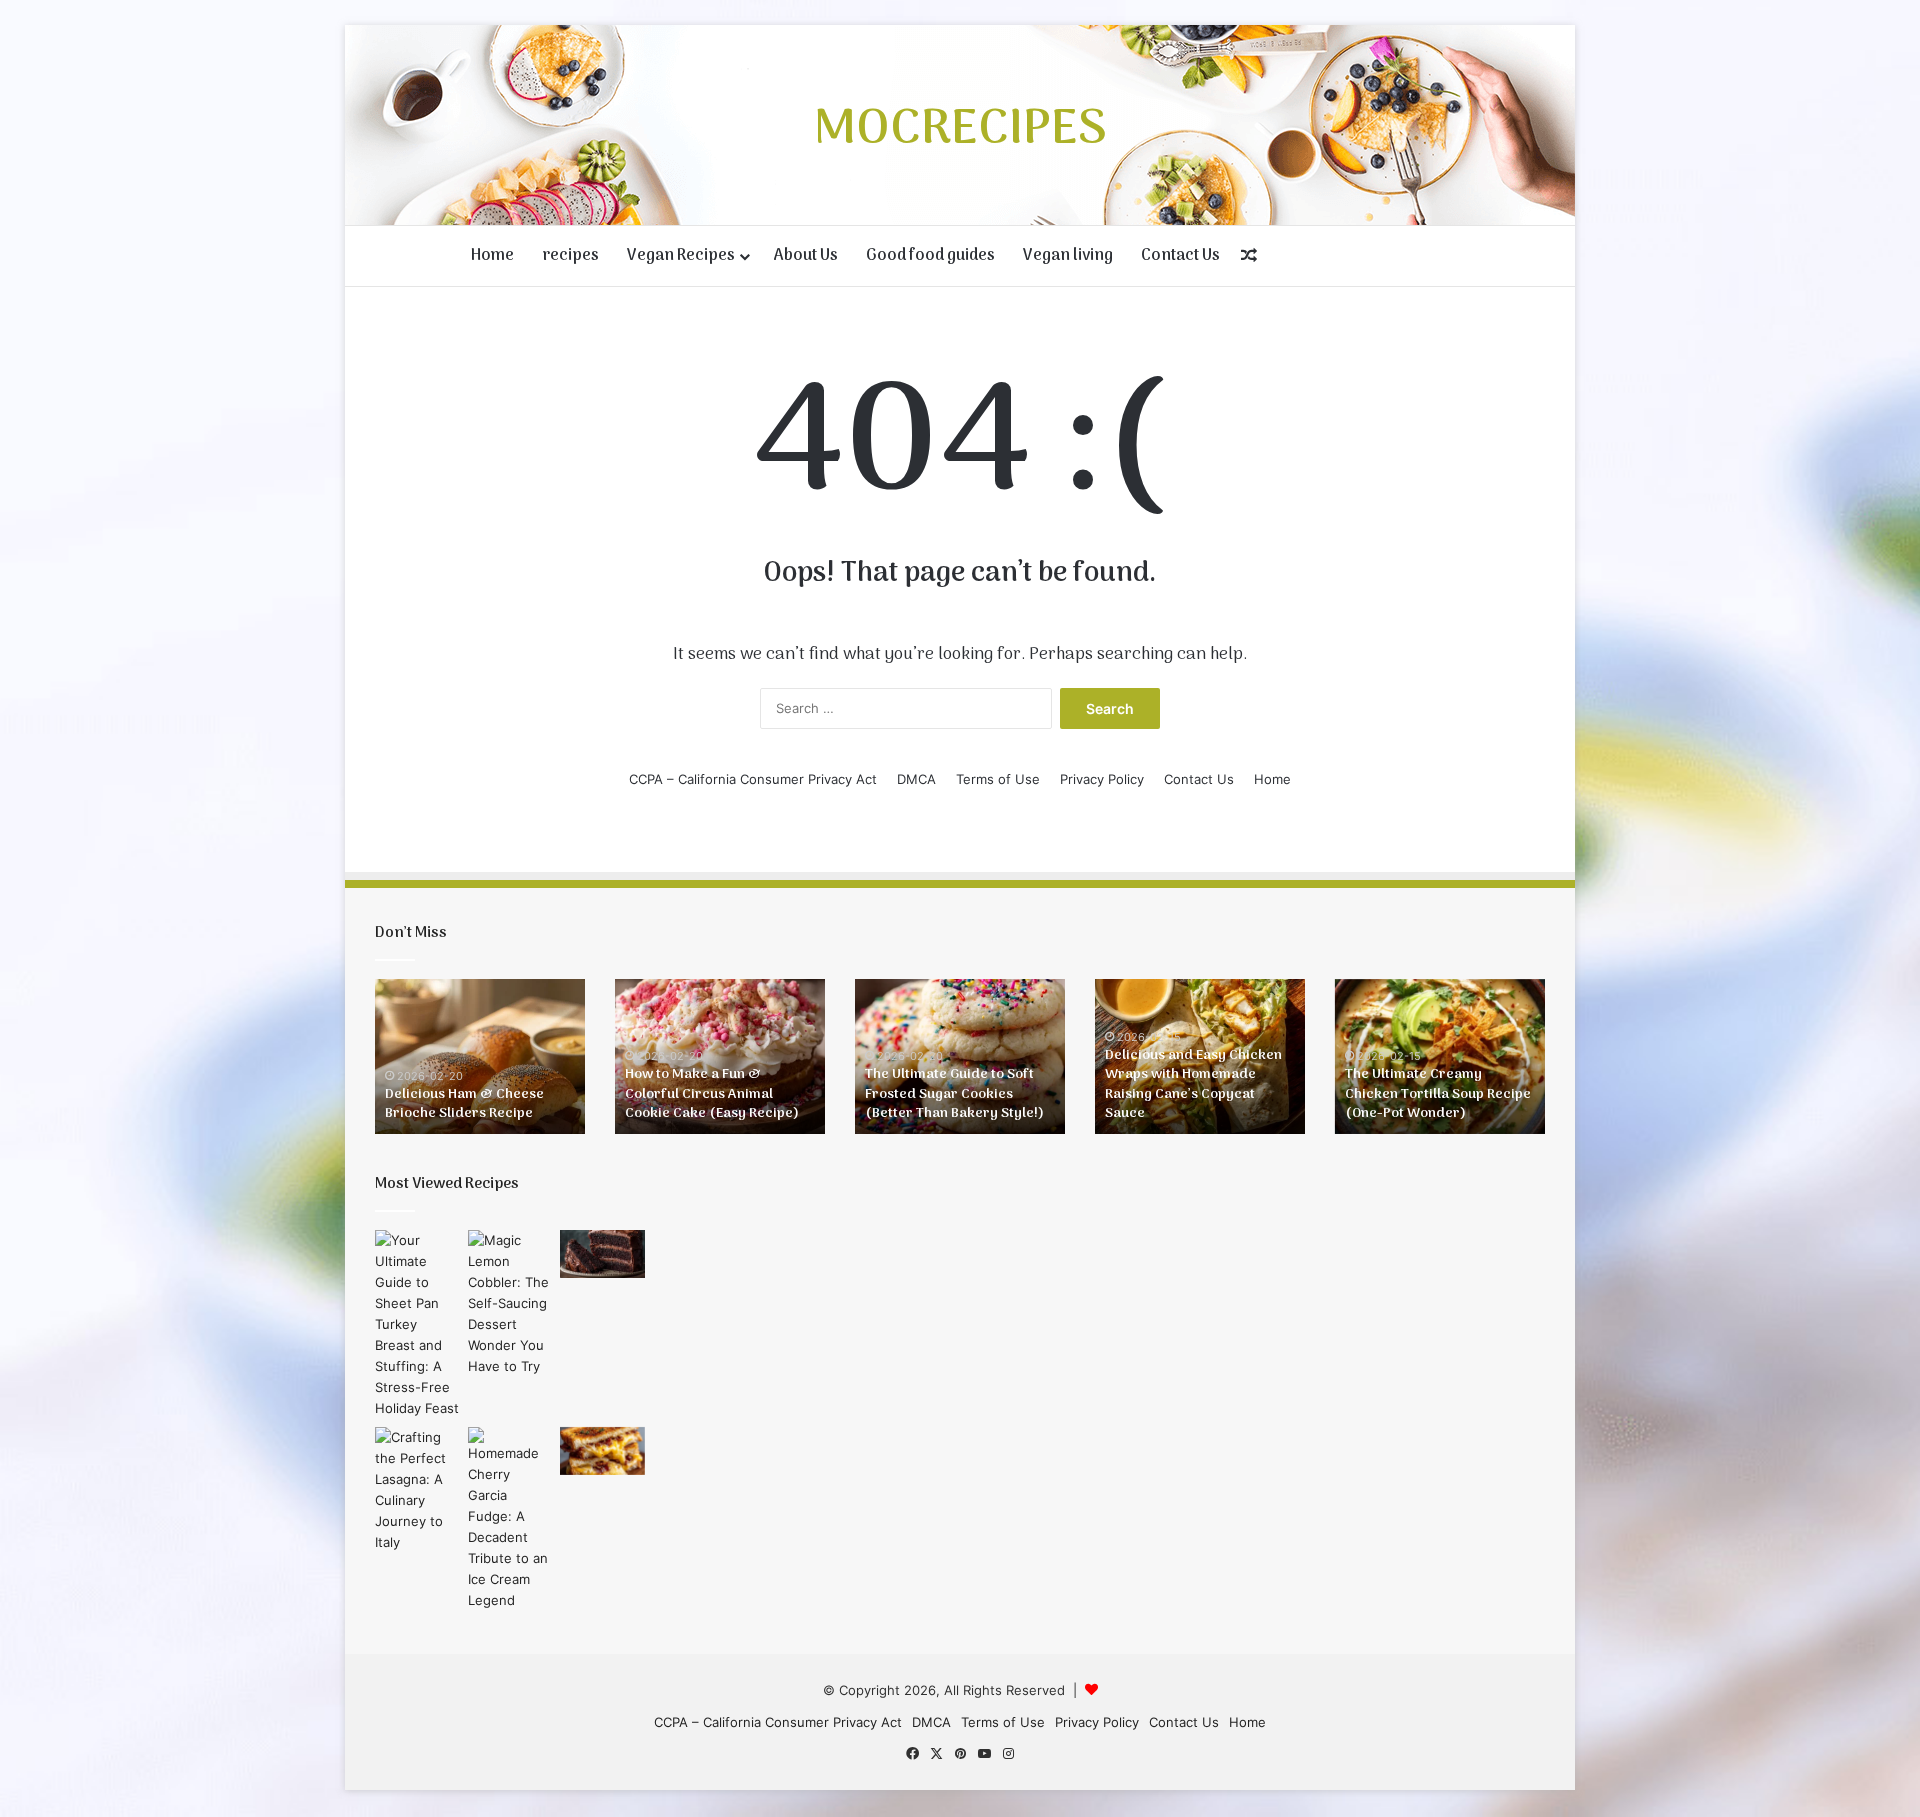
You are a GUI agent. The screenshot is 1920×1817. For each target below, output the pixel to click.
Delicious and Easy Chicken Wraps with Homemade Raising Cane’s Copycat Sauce (1193, 1085)
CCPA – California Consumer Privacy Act (753, 779)
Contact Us (1180, 256)
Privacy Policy (1102, 779)
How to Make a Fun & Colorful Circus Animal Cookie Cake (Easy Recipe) (712, 1094)
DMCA (916, 779)
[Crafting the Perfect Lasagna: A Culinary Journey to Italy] (417, 1490)
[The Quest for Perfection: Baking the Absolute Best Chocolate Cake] (602, 1254)
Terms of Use (998, 779)
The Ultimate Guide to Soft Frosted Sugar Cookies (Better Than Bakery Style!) (954, 1094)
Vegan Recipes (681, 256)
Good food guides (930, 256)
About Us (806, 256)
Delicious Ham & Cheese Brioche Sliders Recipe (464, 1104)
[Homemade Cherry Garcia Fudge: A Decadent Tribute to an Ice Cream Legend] (510, 1519)
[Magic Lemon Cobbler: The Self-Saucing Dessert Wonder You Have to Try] (510, 1303)
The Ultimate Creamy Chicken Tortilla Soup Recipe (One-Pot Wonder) (1438, 1094)
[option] (480, 1056)
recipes (570, 256)
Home (492, 256)
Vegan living (1068, 256)
